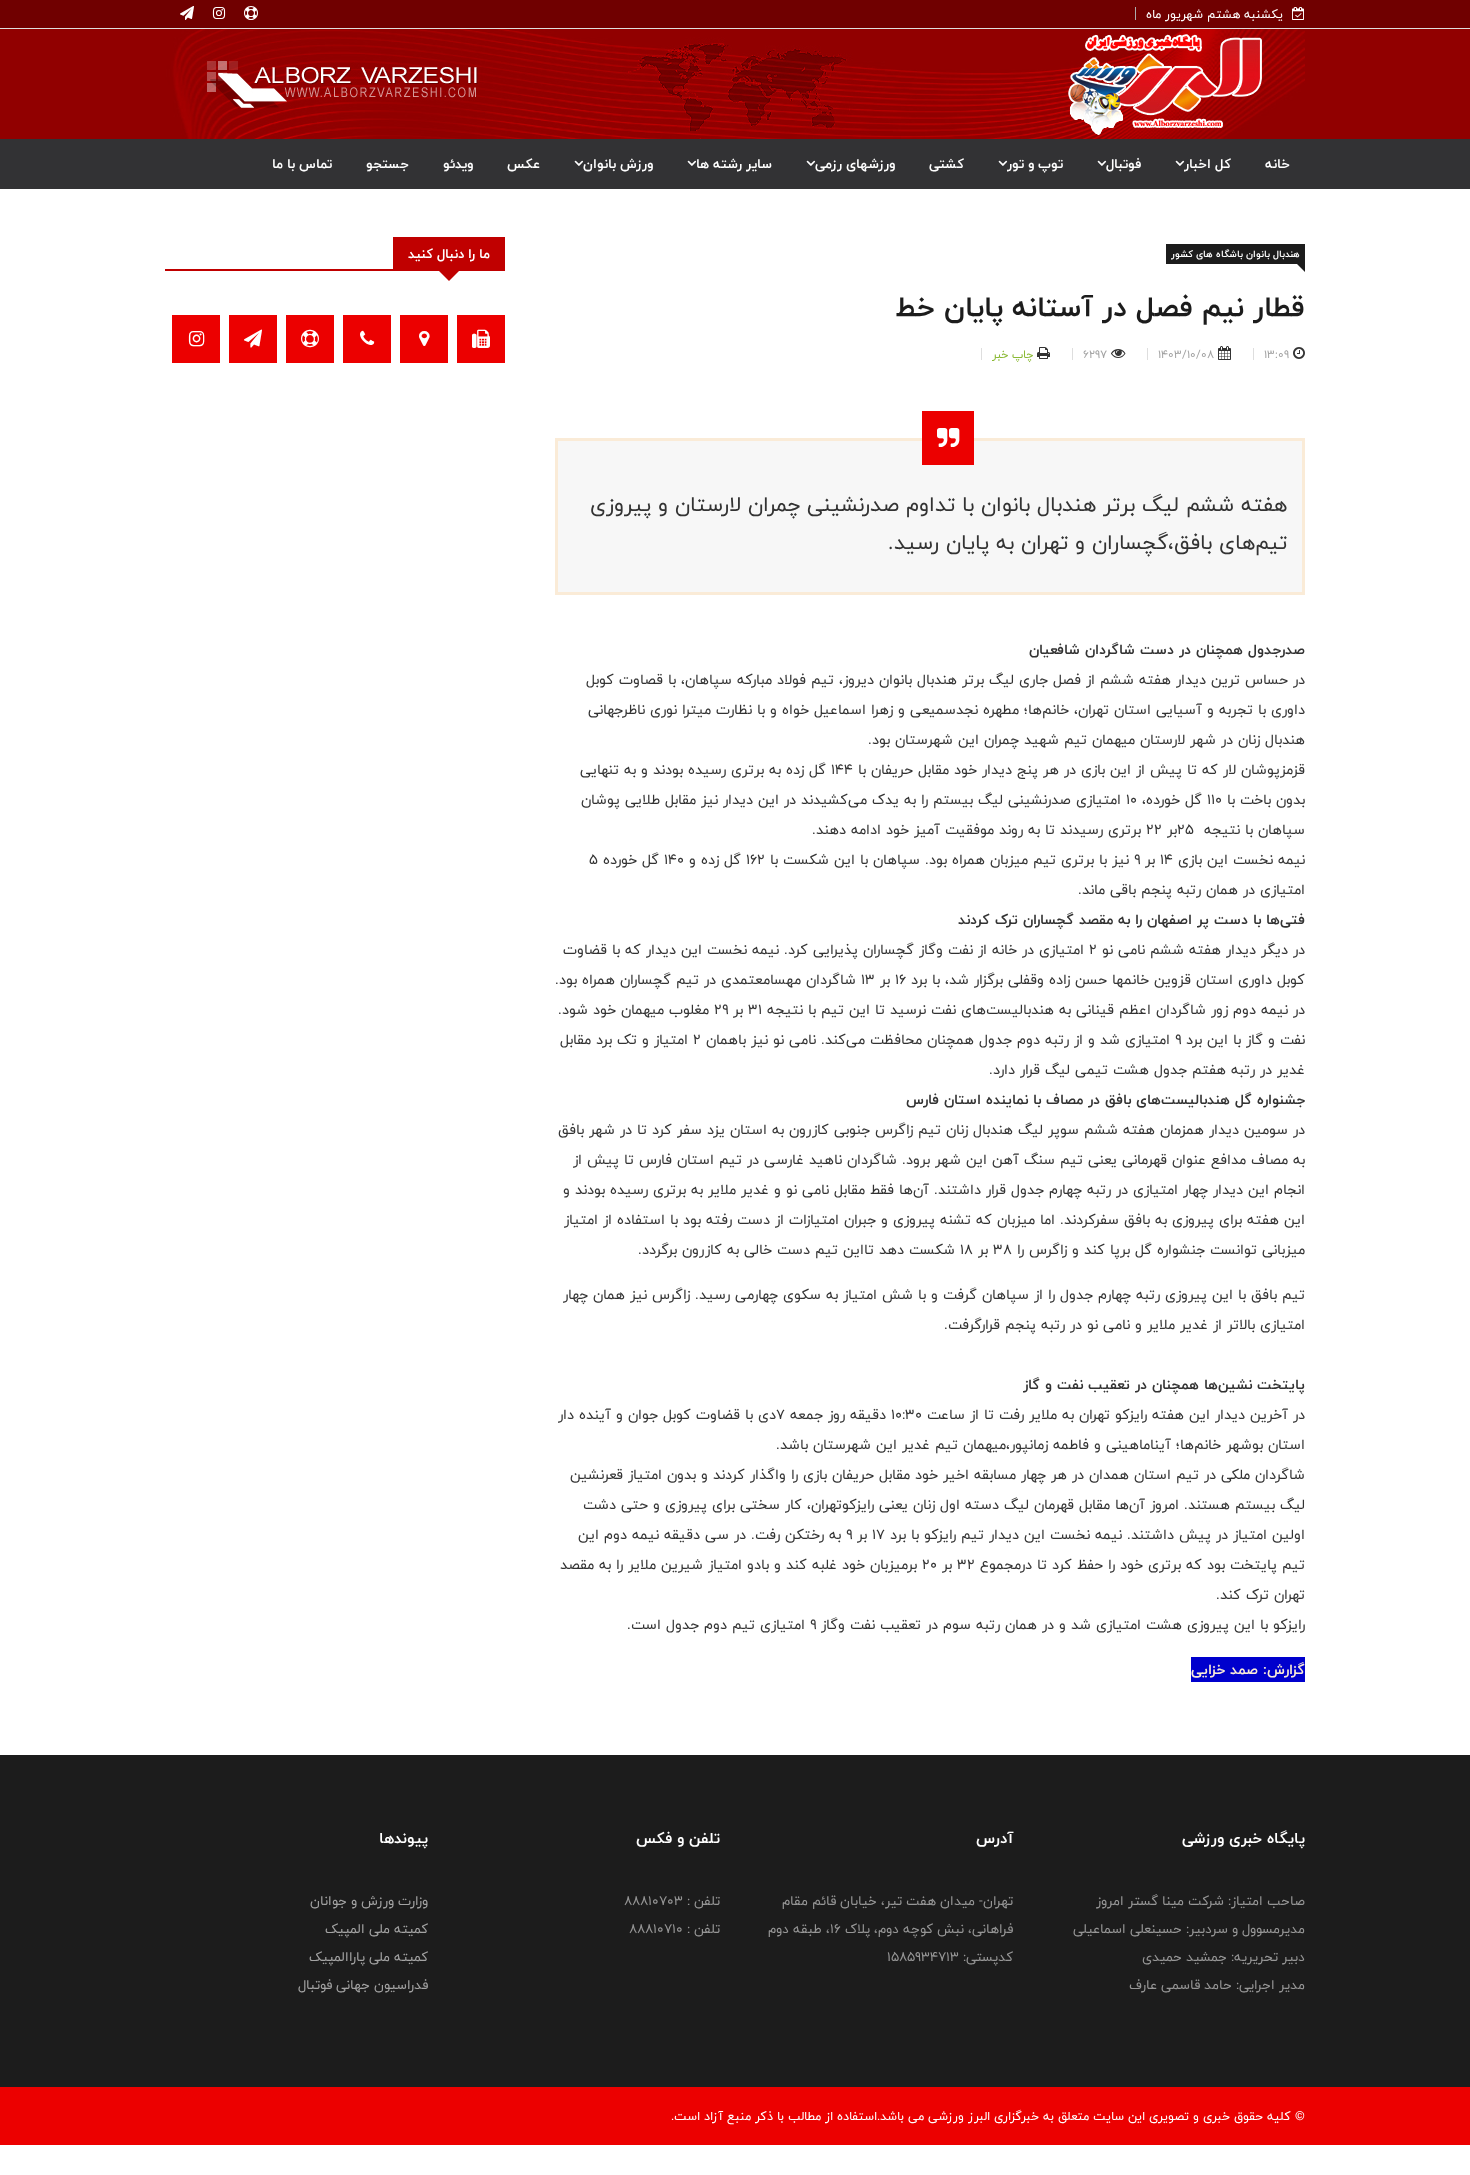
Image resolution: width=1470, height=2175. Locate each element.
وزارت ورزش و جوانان (369, 1901)
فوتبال (1123, 164)
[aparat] (249, 14)
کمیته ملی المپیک (376, 1929)
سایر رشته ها (734, 164)
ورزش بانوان (618, 164)
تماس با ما (302, 164)
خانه (1277, 164)
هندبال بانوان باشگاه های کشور (1235, 254)
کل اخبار (1207, 164)
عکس (523, 164)
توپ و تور (1035, 164)
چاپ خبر (1012, 354)
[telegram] (187, 14)
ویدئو (458, 164)
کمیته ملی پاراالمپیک (368, 1957)
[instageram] (217, 14)
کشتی (946, 164)
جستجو (387, 164)
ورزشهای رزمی (855, 164)
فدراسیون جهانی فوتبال (363, 1985)
